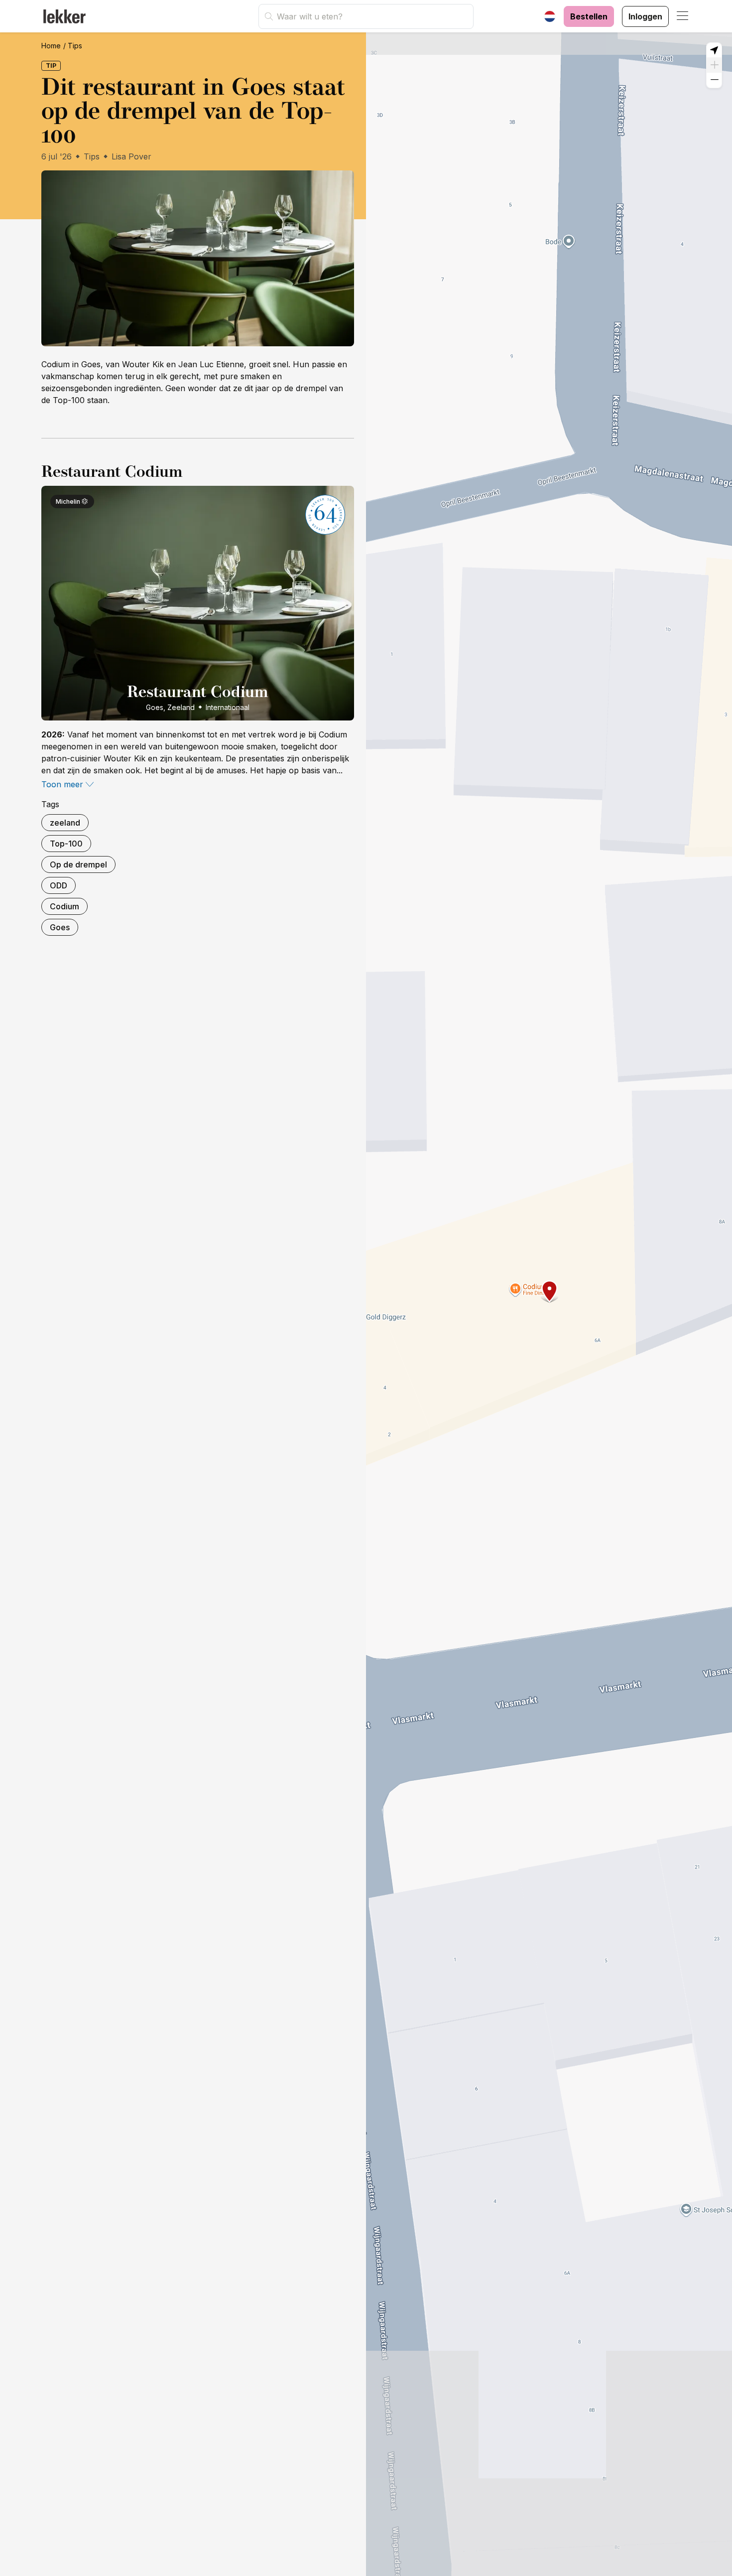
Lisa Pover (131, 156)
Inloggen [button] (645, 16)
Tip (51, 66)
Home (51, 46)
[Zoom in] (714, 65)
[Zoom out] (714, 80)
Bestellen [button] (589, 16)
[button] (683, 16)
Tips (75, 46)
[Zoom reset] (714, 50)
